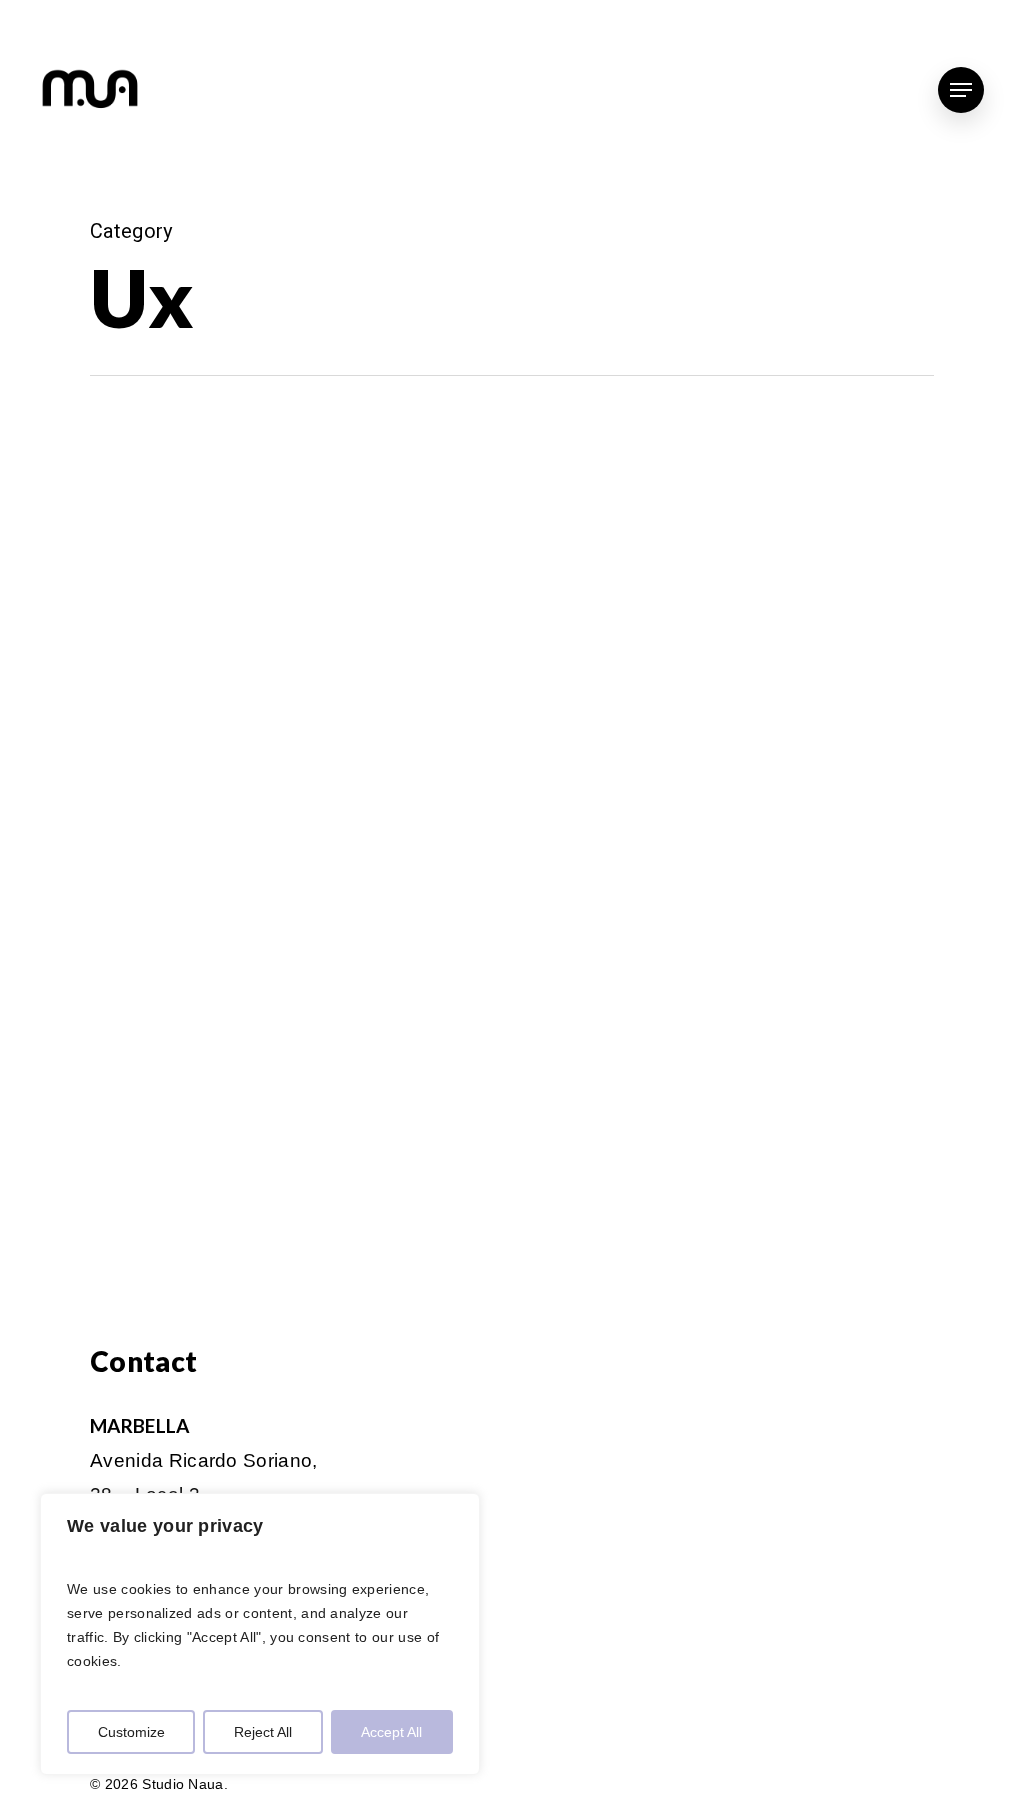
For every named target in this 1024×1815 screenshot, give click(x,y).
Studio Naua (76, 1153)
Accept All (391, 1732)
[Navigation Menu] (961, 90)
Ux (44, 448)
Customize (131, 1732)
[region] (260, 1634)
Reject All (263, 1732)
